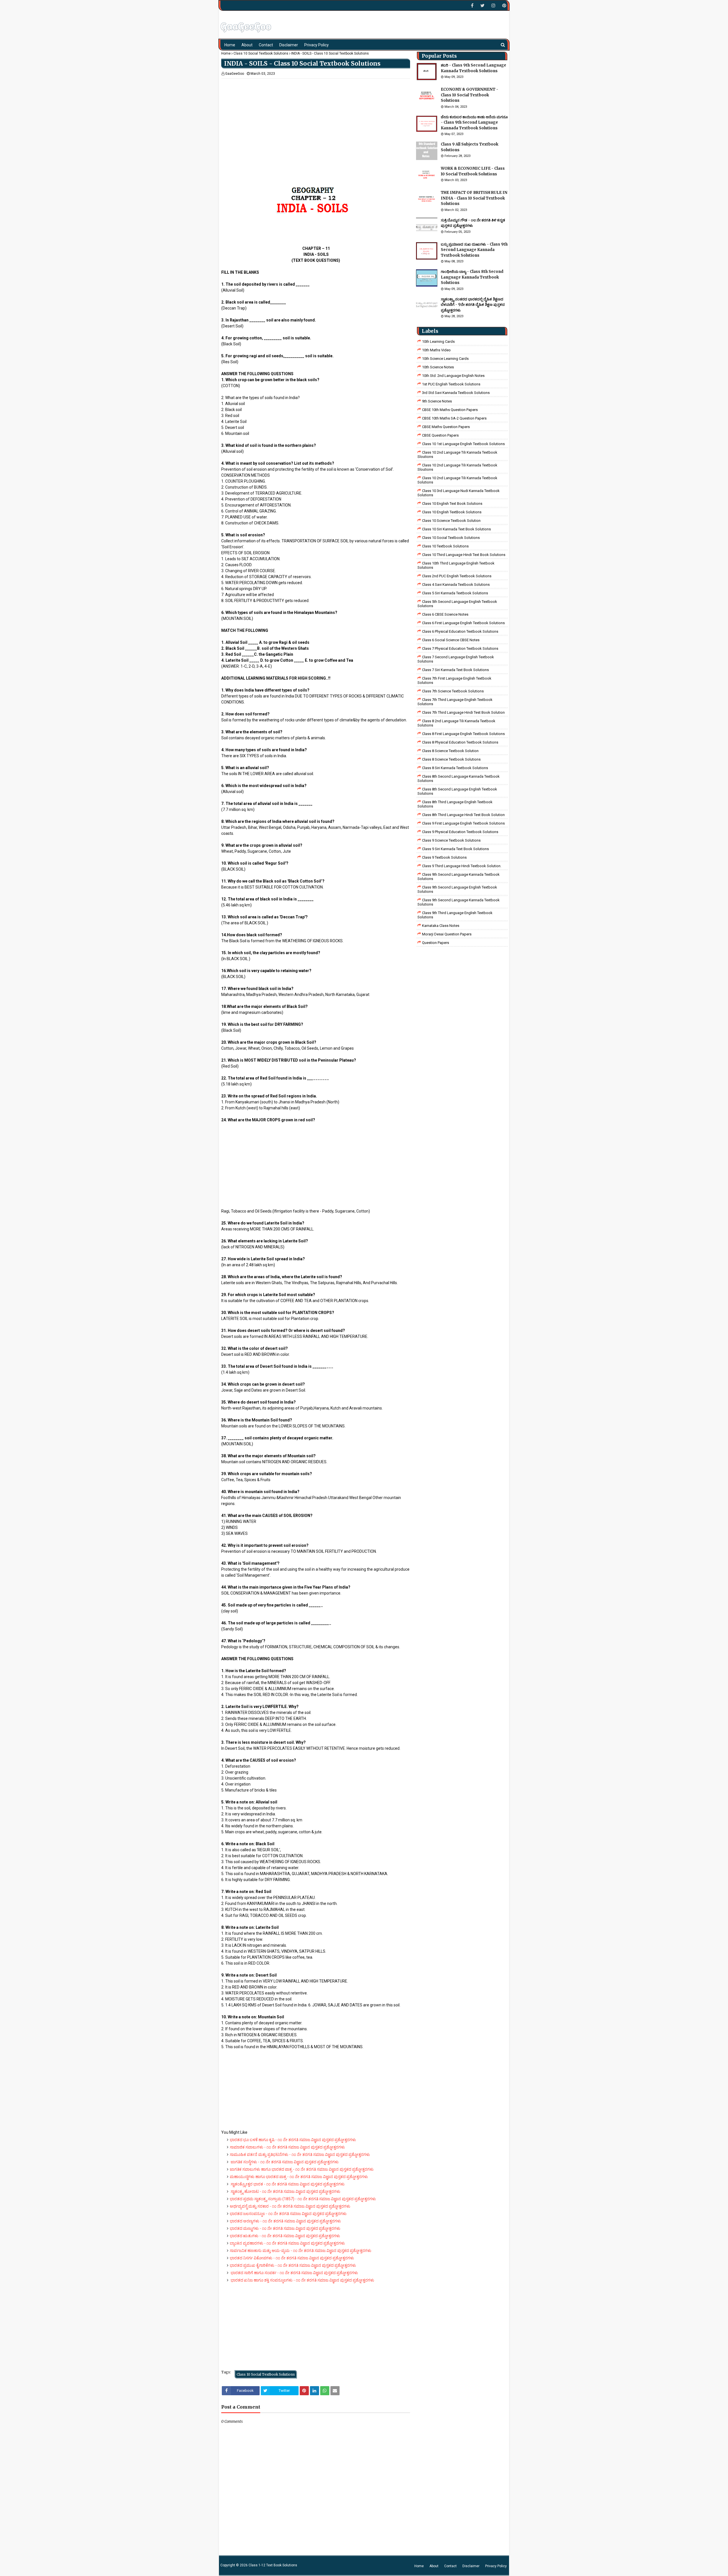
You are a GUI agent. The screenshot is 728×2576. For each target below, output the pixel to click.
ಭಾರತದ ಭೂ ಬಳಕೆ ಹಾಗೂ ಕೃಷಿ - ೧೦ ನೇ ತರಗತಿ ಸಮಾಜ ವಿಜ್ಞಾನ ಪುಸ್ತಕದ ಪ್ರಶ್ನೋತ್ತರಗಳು (293, 2140)
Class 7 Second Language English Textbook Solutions (456, 659)
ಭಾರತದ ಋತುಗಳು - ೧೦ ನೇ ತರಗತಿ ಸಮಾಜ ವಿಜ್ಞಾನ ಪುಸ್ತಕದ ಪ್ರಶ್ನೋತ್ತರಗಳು (285, 2236)
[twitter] (482, 6)
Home (226, 53)
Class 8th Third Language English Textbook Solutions (455, 804)
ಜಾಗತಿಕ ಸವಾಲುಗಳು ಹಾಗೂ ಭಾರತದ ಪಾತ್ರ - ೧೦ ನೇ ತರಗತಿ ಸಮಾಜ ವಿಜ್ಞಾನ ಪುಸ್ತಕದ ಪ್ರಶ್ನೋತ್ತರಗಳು (302, 2169)
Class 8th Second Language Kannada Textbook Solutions (459, 779)
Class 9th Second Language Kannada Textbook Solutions (459, 877)
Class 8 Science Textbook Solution (450, 751)
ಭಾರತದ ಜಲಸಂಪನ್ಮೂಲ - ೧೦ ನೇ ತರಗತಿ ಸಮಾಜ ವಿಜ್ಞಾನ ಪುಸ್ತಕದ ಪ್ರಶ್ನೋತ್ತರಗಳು (288, 2214)
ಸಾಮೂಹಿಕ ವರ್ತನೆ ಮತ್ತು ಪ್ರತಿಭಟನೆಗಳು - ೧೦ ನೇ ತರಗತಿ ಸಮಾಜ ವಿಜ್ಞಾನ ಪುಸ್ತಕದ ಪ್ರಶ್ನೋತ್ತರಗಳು (300, 2154)
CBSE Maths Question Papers (446, 427)
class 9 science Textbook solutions (451, 840)
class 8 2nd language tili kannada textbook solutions (456, 723)
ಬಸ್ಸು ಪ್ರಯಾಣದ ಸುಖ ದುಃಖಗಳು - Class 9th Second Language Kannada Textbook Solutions (474, 250)
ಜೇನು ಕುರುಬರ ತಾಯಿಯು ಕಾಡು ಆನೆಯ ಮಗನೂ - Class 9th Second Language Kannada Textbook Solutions (474, 123)
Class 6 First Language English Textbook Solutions (463, 623)
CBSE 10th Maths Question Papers (450, 410)
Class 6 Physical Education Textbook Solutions (460, 631)
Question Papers (436, 943)
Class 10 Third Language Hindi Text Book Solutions (464, 555)
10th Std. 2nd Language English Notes (453, 376)
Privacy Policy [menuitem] (317, 45)
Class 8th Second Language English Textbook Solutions (457, 791)
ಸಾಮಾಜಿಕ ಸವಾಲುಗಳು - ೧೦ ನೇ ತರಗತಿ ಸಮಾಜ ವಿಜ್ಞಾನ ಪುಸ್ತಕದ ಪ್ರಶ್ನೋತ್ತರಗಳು (287, 2147)
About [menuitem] (247, 45)
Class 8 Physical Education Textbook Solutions (460, 742)
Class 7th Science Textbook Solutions (453, 691)
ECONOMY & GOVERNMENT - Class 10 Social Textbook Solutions (470, 95)
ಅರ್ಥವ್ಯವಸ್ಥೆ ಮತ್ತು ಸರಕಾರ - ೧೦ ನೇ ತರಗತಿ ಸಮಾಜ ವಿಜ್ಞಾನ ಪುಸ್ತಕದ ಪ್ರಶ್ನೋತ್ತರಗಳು (290, 2206)
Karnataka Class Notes (441, 926)
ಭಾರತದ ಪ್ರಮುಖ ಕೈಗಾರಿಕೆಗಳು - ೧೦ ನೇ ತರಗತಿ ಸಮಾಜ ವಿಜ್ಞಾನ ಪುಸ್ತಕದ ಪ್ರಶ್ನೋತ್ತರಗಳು (293, 2265)
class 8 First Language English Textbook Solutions (463, 734)
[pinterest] (503, 6)
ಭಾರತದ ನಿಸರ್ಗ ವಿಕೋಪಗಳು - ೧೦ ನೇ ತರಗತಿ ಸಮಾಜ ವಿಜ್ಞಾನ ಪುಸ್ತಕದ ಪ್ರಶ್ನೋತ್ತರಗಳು (292, 2258)
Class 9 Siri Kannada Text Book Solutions (455, 849)
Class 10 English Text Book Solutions (452, 504)
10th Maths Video (436, 350)
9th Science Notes (437, 401)
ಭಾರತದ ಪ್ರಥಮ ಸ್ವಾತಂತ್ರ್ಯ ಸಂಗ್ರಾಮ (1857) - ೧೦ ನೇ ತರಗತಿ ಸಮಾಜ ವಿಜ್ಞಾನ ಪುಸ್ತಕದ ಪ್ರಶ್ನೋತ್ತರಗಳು (303, 2199)
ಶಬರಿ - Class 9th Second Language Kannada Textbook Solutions (473, 68)
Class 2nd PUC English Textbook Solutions (457, 576)
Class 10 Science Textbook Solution (451, 521)
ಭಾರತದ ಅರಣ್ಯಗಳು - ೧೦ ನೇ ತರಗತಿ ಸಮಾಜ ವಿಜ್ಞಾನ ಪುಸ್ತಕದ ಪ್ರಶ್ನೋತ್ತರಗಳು (285, 2221)
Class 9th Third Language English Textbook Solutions (455, 915)
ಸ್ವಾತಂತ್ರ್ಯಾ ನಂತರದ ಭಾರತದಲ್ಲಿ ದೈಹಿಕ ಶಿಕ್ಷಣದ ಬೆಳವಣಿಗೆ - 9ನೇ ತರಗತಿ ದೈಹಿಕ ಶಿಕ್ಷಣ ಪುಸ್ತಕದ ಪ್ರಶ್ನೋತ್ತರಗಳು (473, 305)
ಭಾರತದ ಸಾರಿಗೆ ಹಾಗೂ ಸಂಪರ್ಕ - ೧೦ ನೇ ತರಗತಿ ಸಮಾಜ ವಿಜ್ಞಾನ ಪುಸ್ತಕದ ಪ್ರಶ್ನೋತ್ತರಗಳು (294, 2273)
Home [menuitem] (230, 45)
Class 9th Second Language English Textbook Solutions (457, 889)
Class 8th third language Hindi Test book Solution (463, 815)
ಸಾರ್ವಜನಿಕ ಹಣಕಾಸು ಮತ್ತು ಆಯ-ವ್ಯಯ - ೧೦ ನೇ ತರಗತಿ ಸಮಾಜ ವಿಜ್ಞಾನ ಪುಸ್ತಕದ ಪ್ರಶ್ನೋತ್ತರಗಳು (301, 2251)
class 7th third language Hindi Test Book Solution (463, 712)
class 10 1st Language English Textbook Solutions (463, 444)
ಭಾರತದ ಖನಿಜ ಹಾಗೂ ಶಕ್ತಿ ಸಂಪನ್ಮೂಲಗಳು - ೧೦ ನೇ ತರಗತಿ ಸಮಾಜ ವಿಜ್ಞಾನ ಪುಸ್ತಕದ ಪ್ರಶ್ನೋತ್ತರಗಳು (302, 2280)
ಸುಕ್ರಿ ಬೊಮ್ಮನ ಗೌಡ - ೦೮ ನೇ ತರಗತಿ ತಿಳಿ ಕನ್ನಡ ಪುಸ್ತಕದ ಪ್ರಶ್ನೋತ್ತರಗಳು (473, 223)
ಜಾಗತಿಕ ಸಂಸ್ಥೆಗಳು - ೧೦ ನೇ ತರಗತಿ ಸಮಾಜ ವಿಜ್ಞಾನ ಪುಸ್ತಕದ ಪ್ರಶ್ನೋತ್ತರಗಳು (284, 2162)
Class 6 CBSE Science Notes (445, 614)
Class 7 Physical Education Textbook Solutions (460, 648)
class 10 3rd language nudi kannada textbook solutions (459, 493)
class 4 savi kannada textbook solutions (456, 585)
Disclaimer (471, 2566)
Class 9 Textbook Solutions (444, 857)
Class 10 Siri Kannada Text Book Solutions (456, 529)
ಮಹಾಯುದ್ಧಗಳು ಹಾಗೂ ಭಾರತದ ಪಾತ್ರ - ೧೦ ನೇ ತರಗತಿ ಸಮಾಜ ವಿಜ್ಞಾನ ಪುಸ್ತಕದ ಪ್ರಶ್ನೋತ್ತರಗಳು (299, 2177)
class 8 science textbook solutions (451, 759)
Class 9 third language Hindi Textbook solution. (462, 866)
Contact (450, 2566)
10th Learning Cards (438, 342)
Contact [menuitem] (266, 45)
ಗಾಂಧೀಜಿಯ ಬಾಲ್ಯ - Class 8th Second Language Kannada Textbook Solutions (472, 277)
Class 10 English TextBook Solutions (452, 512)
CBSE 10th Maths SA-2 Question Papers (454, 418)
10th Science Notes (438, 367)
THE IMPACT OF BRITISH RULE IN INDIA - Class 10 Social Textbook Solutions (474, 198)
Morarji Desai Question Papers (447, 934)
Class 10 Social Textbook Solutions (261, 53)
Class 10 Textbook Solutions (445, 546)
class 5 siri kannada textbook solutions (455, 593)
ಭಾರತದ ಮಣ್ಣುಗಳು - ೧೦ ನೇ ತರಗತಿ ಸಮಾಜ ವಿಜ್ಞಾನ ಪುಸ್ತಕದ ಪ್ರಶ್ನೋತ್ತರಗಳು (285, 2228)
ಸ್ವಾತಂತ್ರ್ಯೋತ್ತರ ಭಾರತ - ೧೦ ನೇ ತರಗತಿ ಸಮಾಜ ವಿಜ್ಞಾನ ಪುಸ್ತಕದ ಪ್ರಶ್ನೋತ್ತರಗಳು (287, 2184)
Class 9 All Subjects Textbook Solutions (470, 147)
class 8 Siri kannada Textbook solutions (455, 768)
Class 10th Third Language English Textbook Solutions (456, 565)
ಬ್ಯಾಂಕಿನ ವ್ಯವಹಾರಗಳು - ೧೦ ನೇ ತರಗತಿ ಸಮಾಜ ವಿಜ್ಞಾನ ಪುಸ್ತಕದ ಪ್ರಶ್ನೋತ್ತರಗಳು (287, 2243)
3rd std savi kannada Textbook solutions (456, 393)
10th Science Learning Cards (445, 359)
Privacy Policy (496, 2566)
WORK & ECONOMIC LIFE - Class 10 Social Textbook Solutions (473, 171)
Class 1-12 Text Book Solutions (273, 2565)
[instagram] (493, 6)
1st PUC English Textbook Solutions (451, 384)
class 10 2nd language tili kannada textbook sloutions (457, 454)
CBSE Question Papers (440, 435)
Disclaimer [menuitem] (289, 45)
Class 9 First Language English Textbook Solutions (463, 823)
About (434, 2566)
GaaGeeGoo (235, 74)
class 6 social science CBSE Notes (451, 640)
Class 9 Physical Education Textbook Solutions (460, 832)
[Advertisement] (316, 119)
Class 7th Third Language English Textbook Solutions (455, 702)
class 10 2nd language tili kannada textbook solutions (457, 480)
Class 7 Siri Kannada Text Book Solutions (455, 670)
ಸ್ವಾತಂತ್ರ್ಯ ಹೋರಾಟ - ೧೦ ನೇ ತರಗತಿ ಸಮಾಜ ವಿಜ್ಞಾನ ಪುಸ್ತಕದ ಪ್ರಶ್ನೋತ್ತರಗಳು (285, 2191)
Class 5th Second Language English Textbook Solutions (457, 604)
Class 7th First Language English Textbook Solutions (454, 680)
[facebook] (472, 6)
